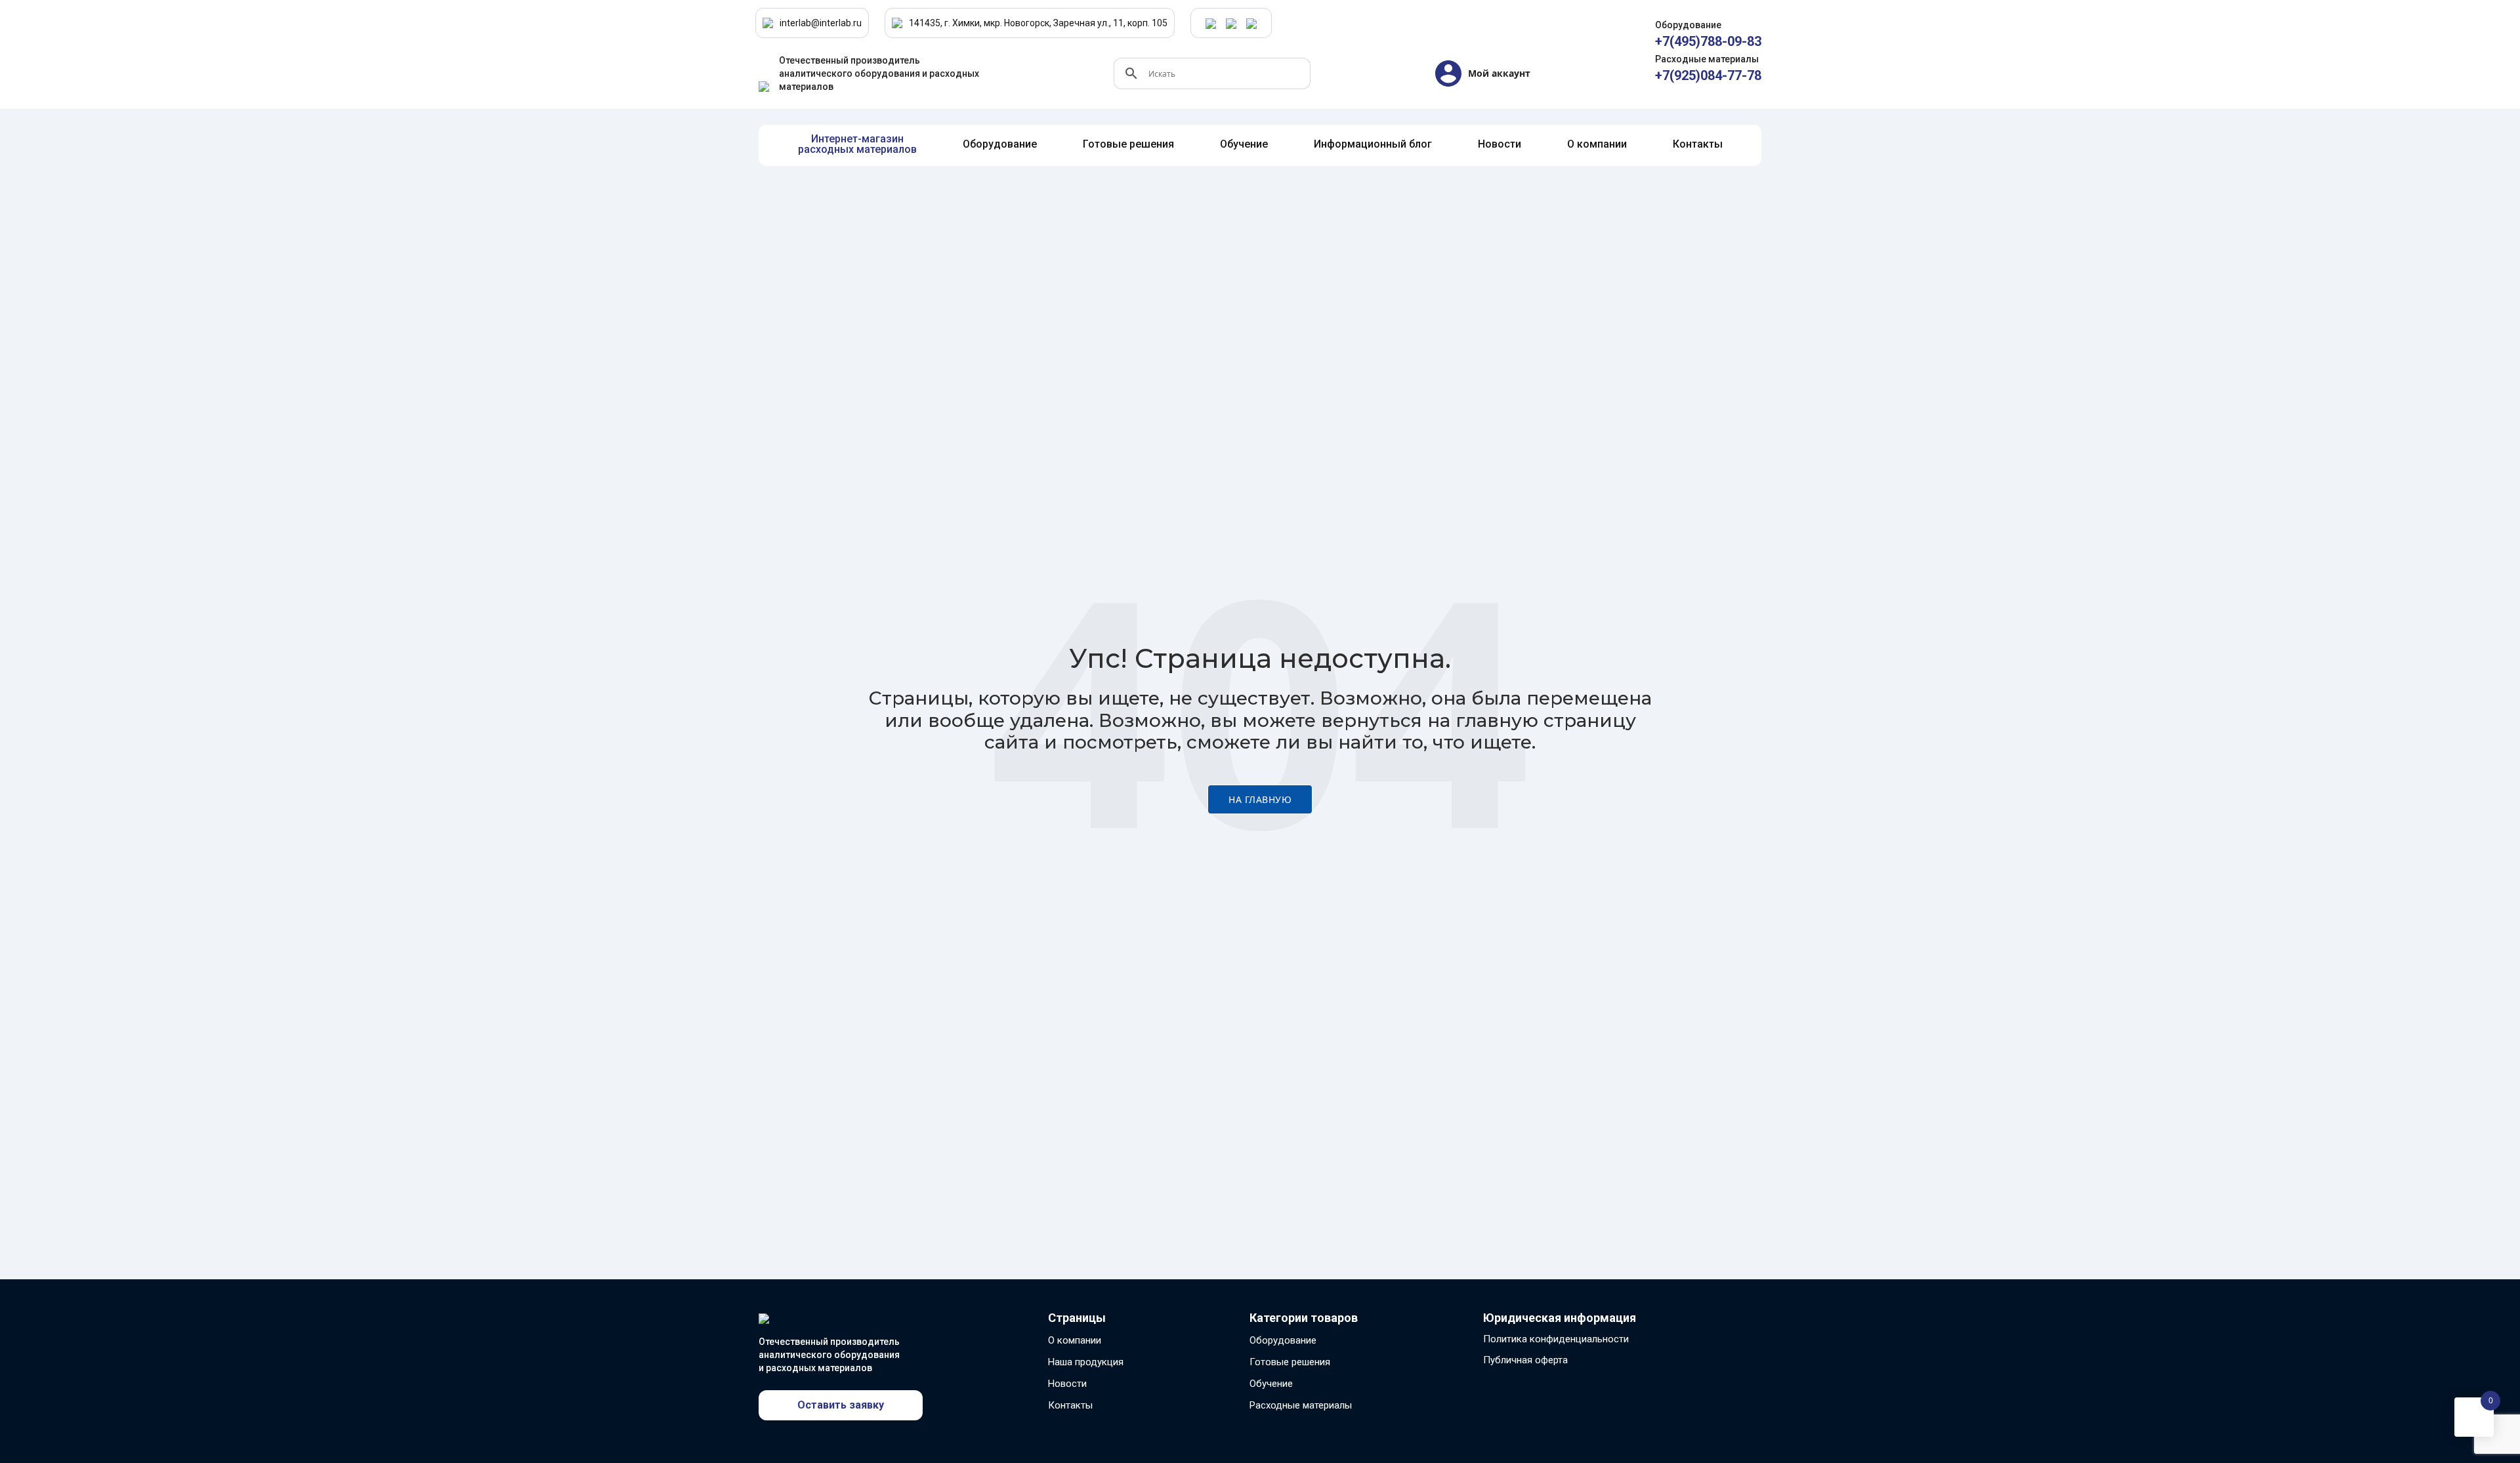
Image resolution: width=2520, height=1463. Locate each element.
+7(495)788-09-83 (1708, 41)
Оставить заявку (841, 1405)
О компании (1075, 1340)
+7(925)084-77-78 (1708, 75)
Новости (1067, 1384)
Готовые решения (1290, 1362)
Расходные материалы (1301, 1405)
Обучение (1271, 1384)
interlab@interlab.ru (821, 23)
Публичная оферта (1525, 1360)
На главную (1260, 799)
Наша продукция (1086, 1362)
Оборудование (1283, 1340)
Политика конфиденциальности (1556, 1339)
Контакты (1070, 1405)
